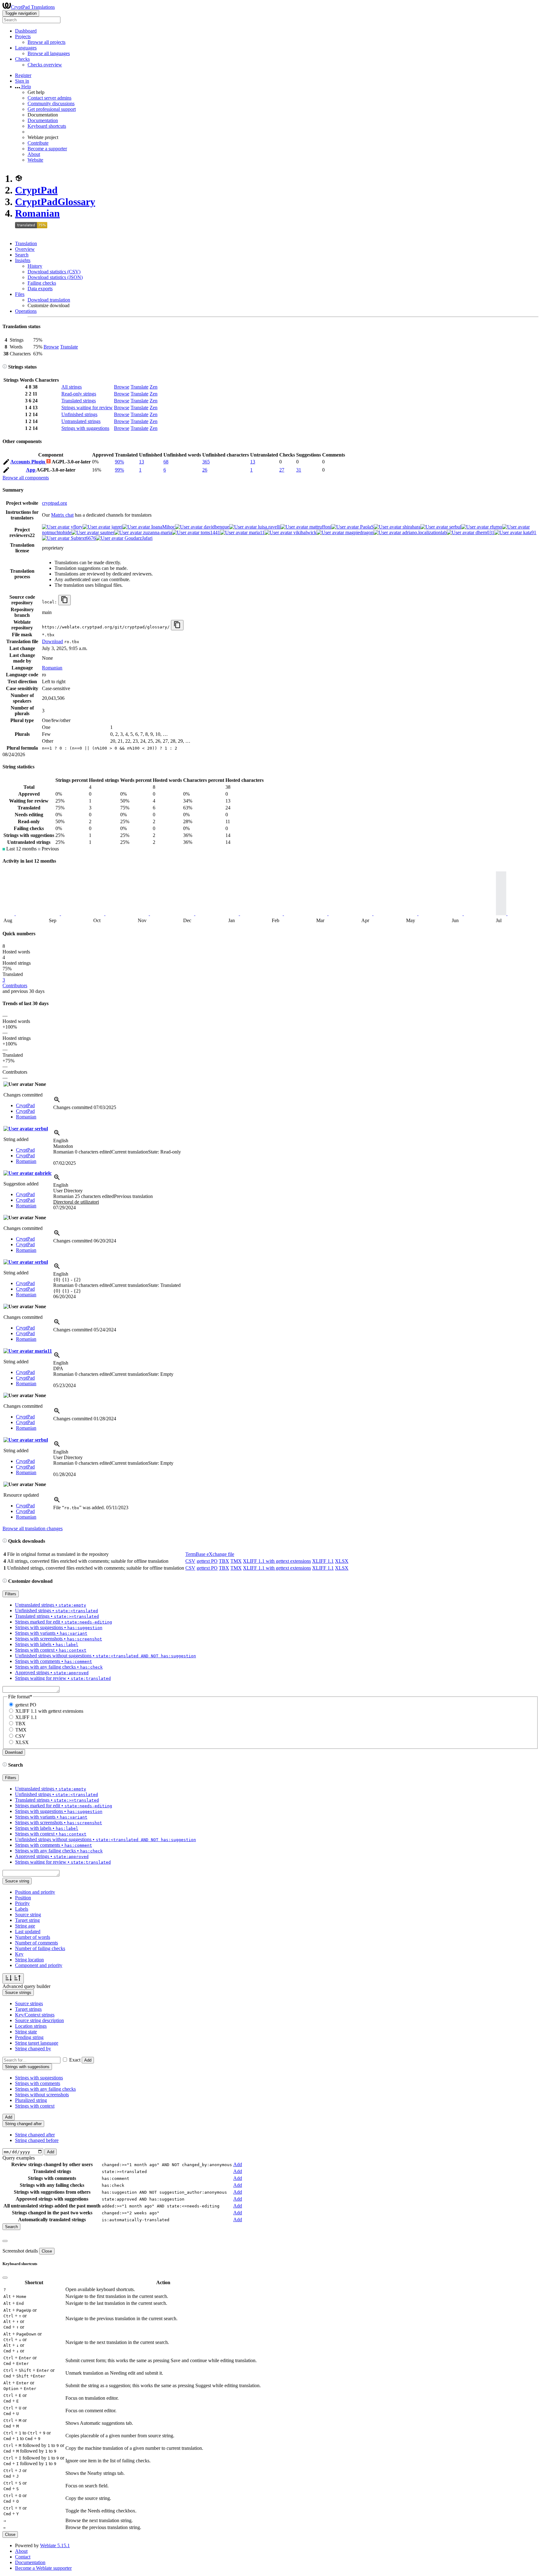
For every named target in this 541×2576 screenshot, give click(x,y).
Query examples (19, 2158)
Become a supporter (47, 149)
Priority (22, 1903)
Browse (51, 347)
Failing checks (42, 283)
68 (166, 462)
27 (282, 470)
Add (88, 2060)
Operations (26, 311)
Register (23, 75)
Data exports (40, 289)
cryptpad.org (54, 503)
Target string (27, 1920)
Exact (75, 2060)
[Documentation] (5, 367)
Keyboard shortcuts (47, 126)
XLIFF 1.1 (323, 1561)
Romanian (37, 213)
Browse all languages (49, 53)
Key (19, 1954)
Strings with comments (38, 2083)
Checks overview (45, 65)
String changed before (37, 2140)
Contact (23, 2557)
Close (47, 2251)
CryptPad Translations (33, 7)
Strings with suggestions (85, 428)
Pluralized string (31, 2100)
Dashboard (26, 31)
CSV (190, 1561)
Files (20, 294)
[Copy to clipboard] (64, 600)
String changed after (35, 2135)
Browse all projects (46, 42)
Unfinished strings (79, 414)
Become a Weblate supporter (43, 2568)
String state (26, 2032)
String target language (37, 2043)
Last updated (28, 1931)
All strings (72, 387)
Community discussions (51, 103)
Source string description (39, 2020)
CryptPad (36, 190)
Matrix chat (62, 515)
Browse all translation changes (33, 1528)
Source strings (29, 2003)
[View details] (57, 1102)
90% (119, 462)
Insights (23, 260)
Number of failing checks (40, 1948)
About (34, 154)
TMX (236, 1561)
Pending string (29, 2037)
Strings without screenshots (42, 2095)
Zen (154, 387)
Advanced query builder (26, 1986)
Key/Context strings (35, 2015)
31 (299, 470)
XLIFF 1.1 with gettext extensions (277, 1561)
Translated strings (79, 401)
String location (29, 1960)
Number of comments (36, 1943)
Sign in (22, 81)
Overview (25, 249)
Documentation (43, 120)
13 (142, 462)
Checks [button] (22, 59)
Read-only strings (79, 394)
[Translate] (6, 463)
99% (119, 470)
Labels (22, 1909)
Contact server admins (49, 98)
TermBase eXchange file (210, 1554)
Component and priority (39, 1965)
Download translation (49, 300)
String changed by (33, 2049)
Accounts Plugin (28, 462)
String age (25, 1926)
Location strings (31, 2026)
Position (23, 1898)
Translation (26, 243)
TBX (224, 1561)
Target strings (28, 2009)
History (35, 266)
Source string (28, 1915)
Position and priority (35, 1892)
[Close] (5, 2241)
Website (35, 160)
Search (22, 255)
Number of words (33, 1937)
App (31, 470)
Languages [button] (26, 48)
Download (52, 641)
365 (206, 462)
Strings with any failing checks (45, 2089)
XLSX (342, 1561)
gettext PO (207, 1561)
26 (205, 470)
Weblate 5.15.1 (55, 2545)
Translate (69, 347)
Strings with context (35, 2106)
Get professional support (52, 109)
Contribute (38, 143)
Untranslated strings (81, 421)
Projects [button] (23, 36)
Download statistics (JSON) (55, 277)
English (61, 1141)
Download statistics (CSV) (54, 272)
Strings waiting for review (87, 408)
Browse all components (26, 478)
